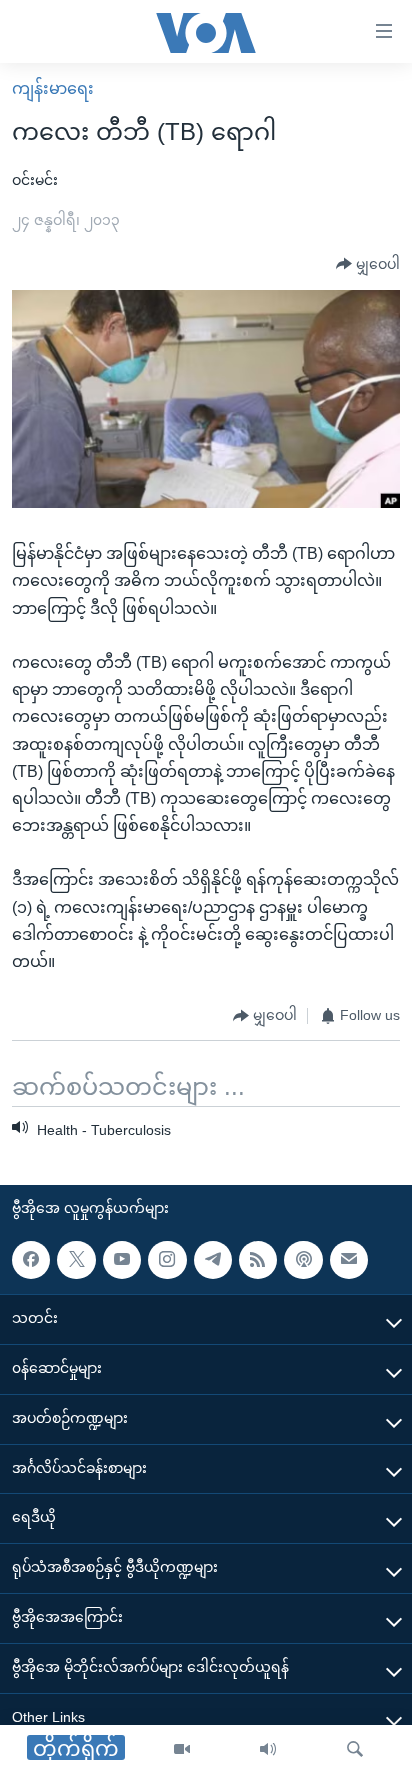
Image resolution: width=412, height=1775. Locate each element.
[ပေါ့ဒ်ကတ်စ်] (303, 1260)
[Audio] (268, 1750)
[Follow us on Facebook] (31, 1260)
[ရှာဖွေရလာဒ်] (355, 1750)
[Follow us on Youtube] (122, 1260)
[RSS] (258, 1260)
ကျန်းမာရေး (53, 88)
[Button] (368, 265)
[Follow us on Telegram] (213, 1260)
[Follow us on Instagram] (167, 1260)
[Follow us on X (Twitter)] (76, 1260)
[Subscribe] (349, 1260)
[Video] (182, 1750)
